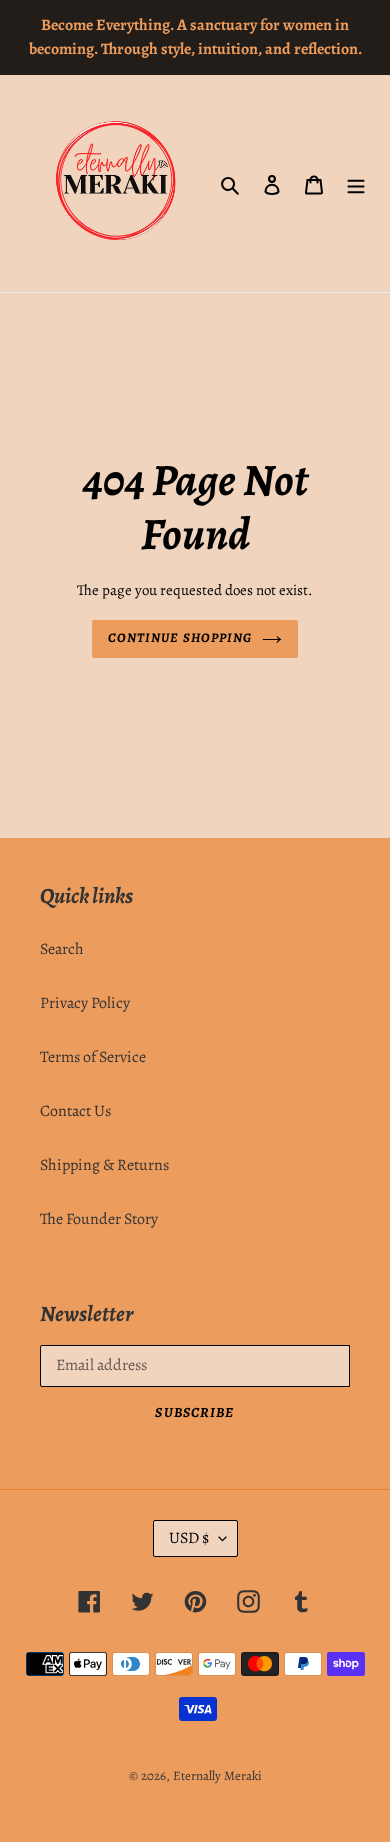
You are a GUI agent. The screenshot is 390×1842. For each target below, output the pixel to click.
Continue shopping (180, 638)
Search (62, 949)
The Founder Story (99, 1219)
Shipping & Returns (104, 1165)
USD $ (189, 1538)
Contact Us (75, 1111)
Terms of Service (93, 1057)
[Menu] (356, 184)
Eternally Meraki (217, 1775)
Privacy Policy (85, 1003)
